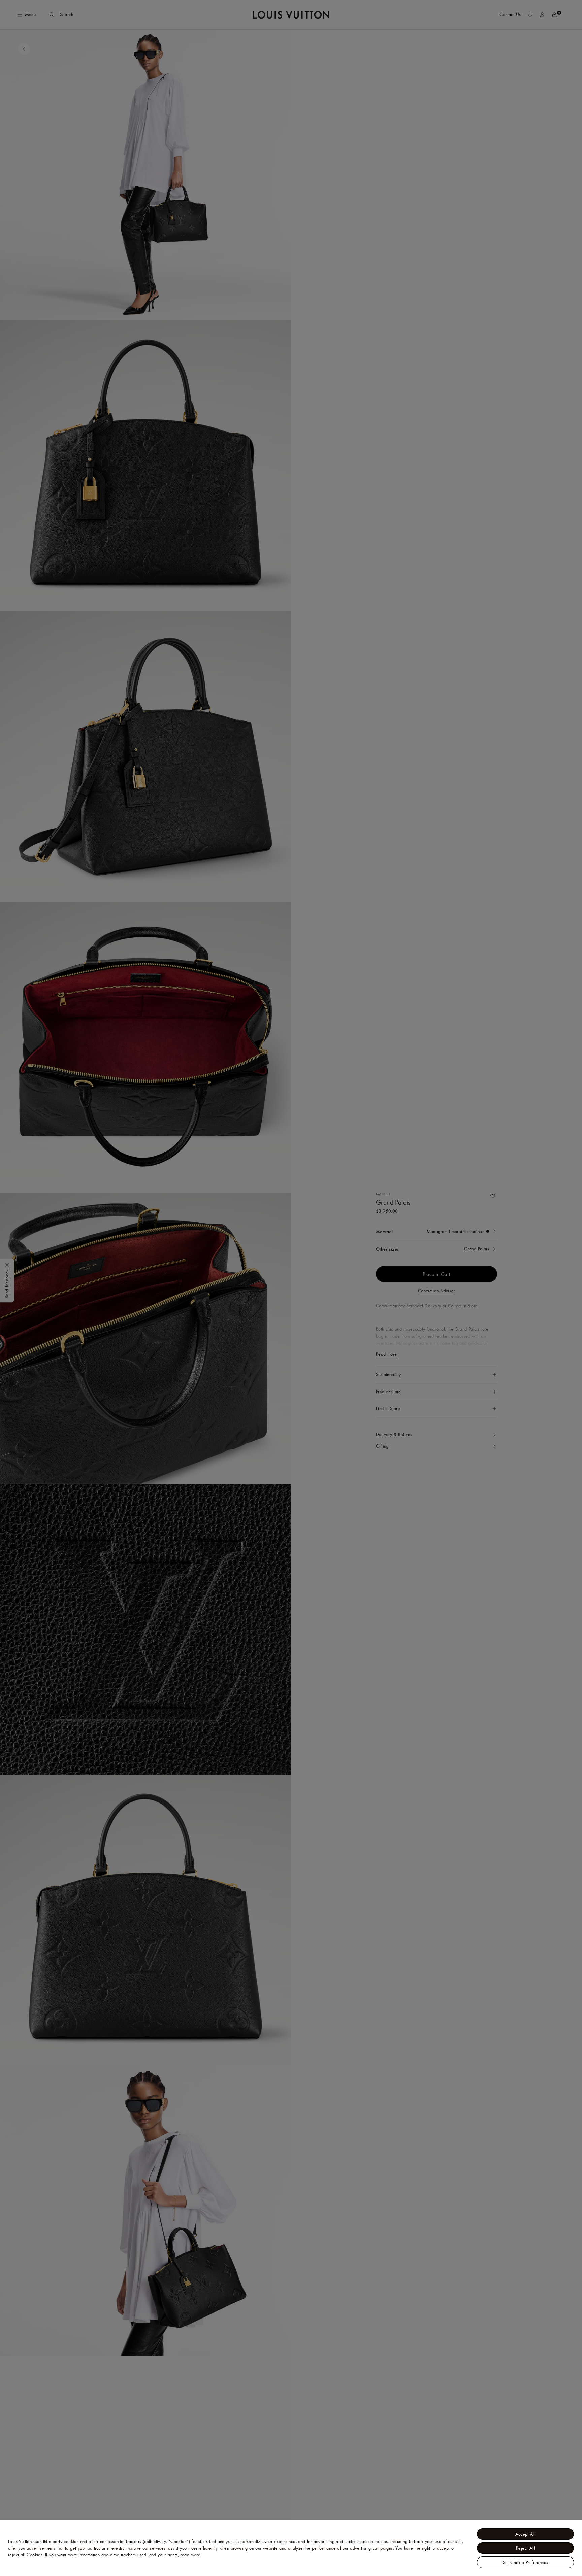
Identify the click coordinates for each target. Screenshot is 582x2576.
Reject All (525, 2548)
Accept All (526, 2534)
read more (190, 2555)
